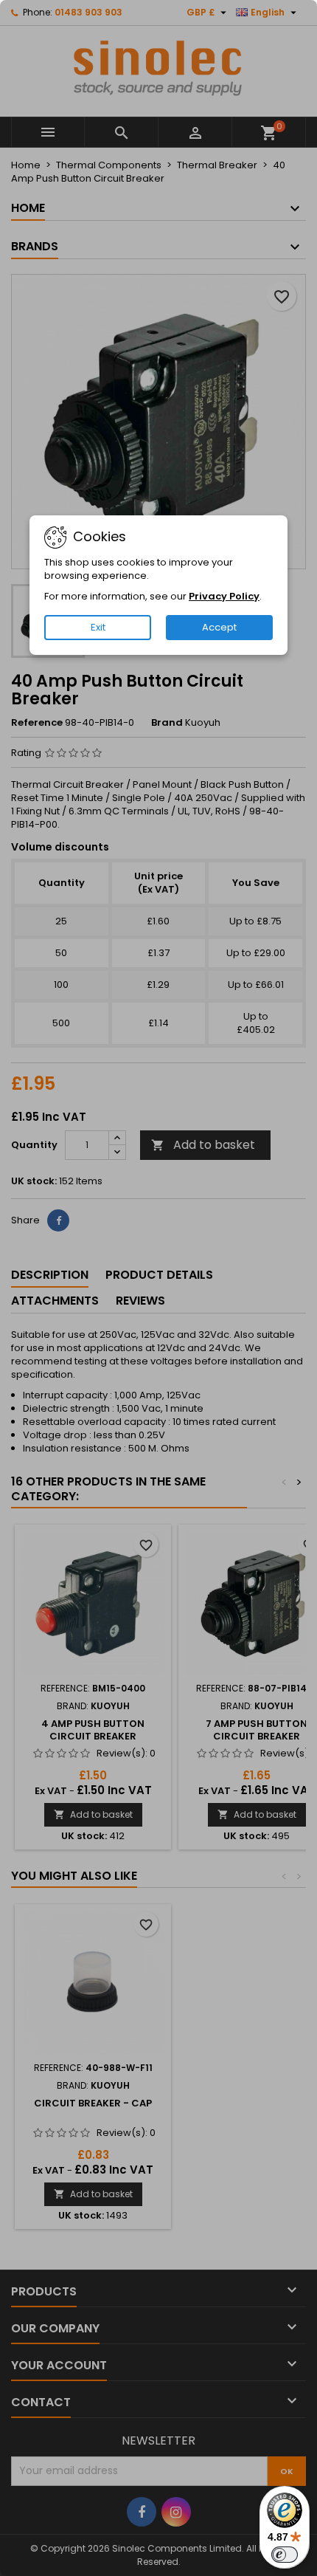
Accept (219, 627)
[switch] (285, 2555)
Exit (98, 627)
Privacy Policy (224, 596)
